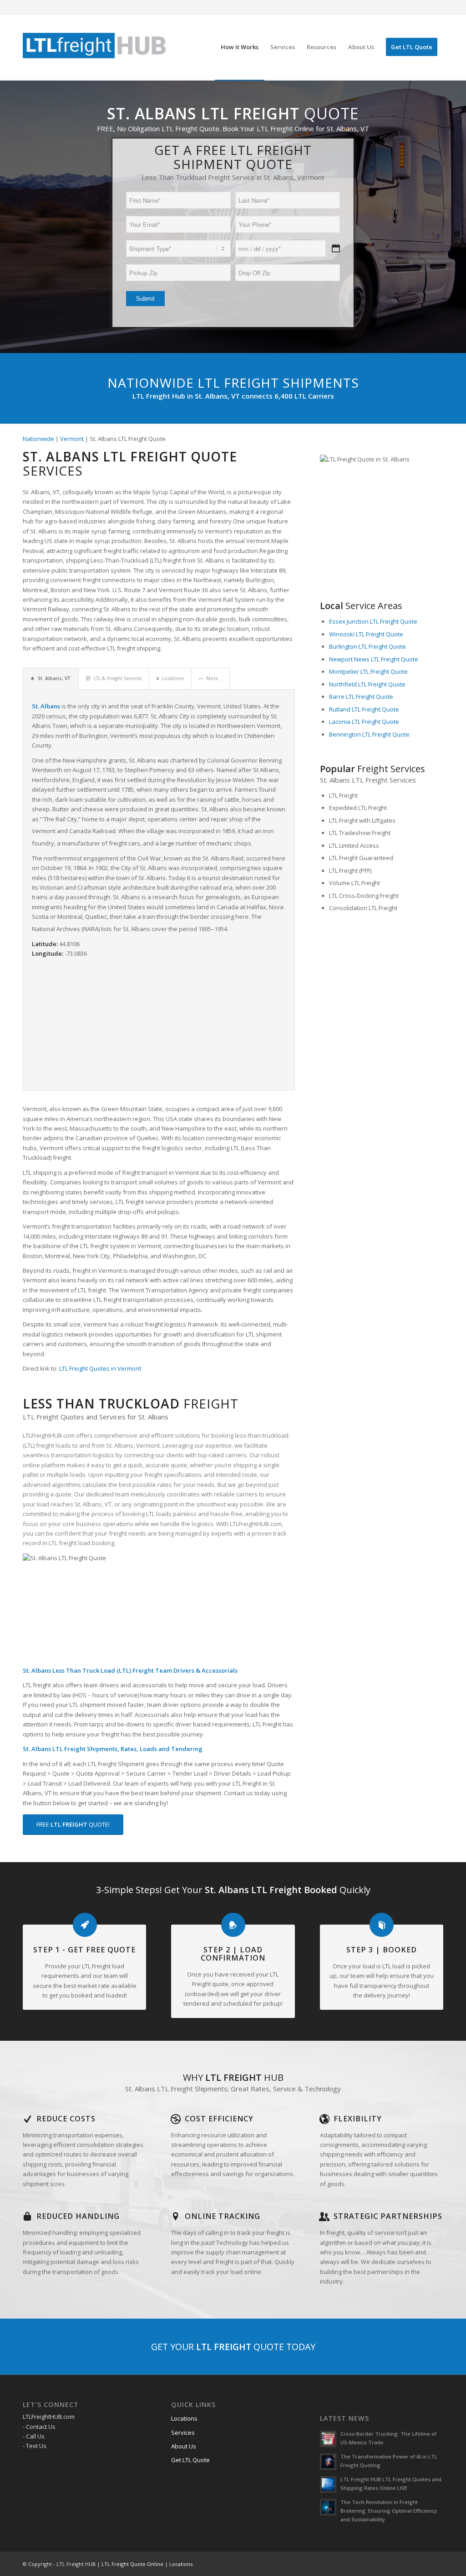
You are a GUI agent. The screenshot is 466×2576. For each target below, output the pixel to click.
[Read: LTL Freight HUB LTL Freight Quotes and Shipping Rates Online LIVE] (328, 2484)
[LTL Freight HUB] (95, 47)
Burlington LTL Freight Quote (367, 646)
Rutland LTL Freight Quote (364, 709)
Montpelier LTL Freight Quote (368, 671)
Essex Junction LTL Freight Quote (373, 621)
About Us (184, 2446)
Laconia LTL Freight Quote (364, 722)
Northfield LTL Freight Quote (367, 684)
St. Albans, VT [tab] (54, 678)
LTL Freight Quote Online (132, 2564)
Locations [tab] (173, 678)
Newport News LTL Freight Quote (374, 659)
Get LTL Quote (190, 2460)
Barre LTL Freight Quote (361, 696)
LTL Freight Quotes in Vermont (100, 1368)
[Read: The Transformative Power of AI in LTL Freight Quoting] (328, 2462)
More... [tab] (214, 678)
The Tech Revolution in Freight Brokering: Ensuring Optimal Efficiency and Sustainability (389, 2511)
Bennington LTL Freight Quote (369, 734)
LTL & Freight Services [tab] (118, 678)
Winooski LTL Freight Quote (366, 634)
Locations (184, 2418)
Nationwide (38, 439)
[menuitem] (240, 47)
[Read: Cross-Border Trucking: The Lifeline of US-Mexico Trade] (328, 2439)
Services (183, 2433)
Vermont (72, 439)
